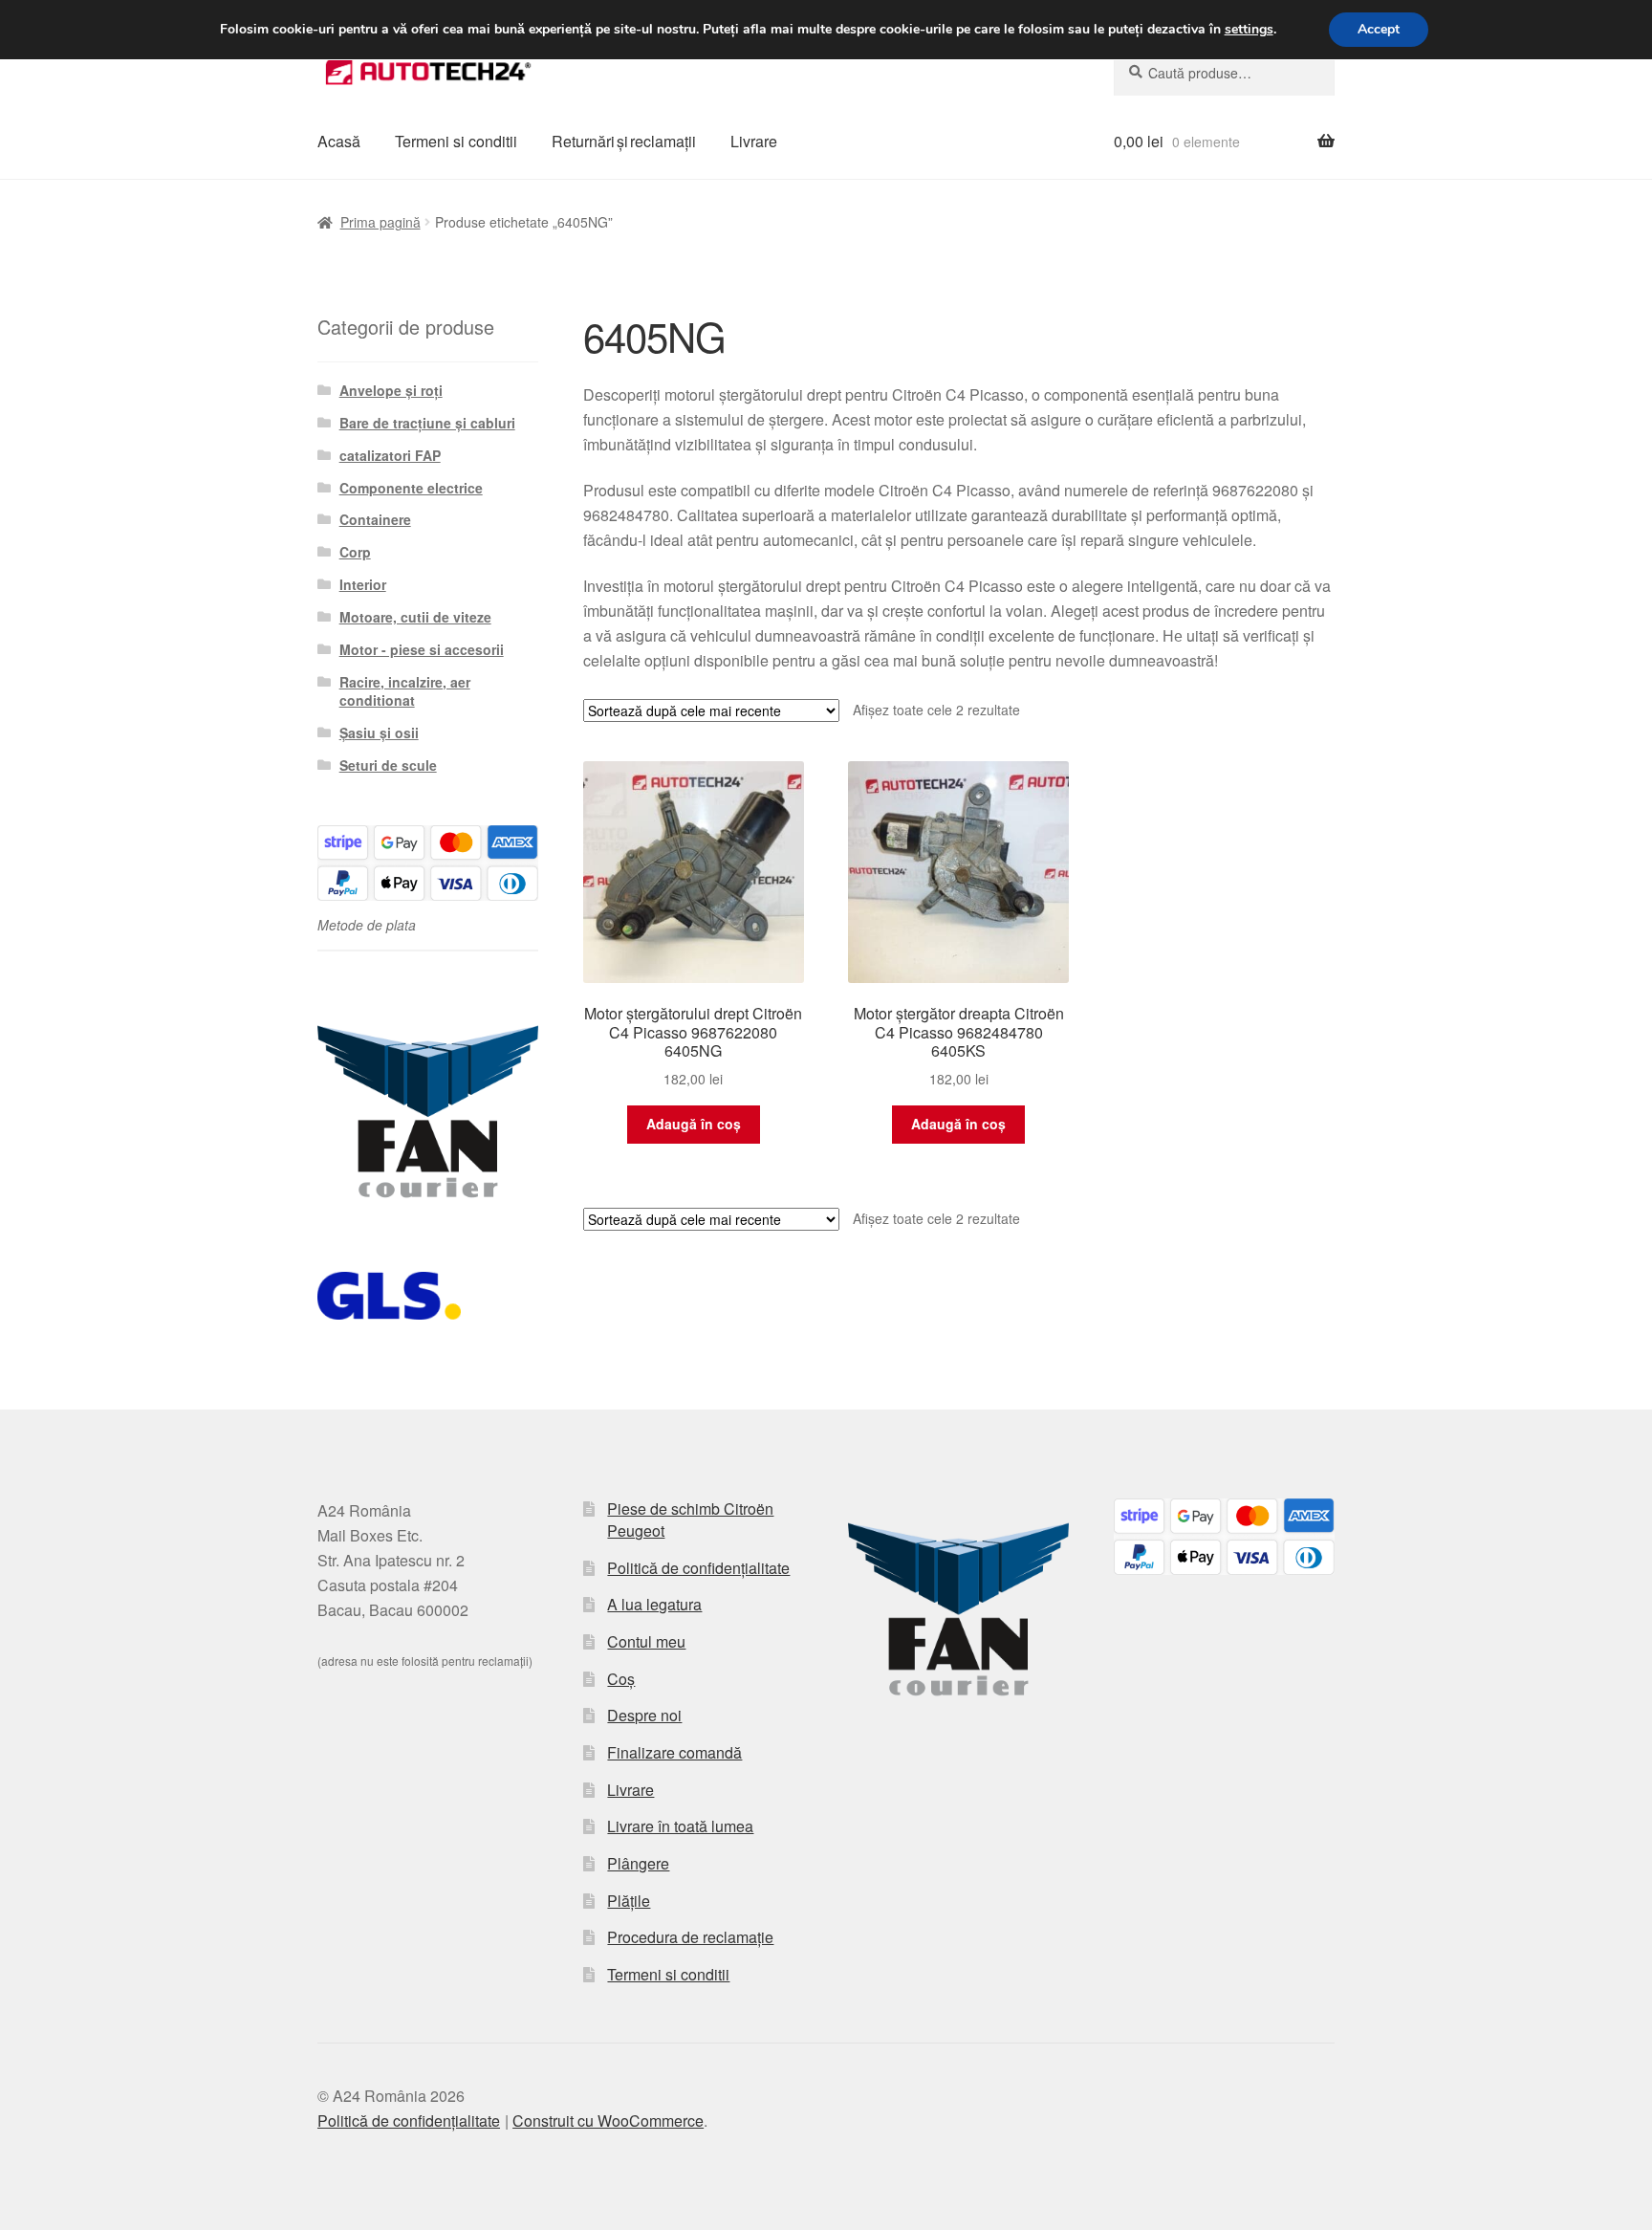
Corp (355, 552)
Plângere (638, 1863)
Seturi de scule (388, 765)
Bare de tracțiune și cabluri (427, 423)
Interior (363, 584)
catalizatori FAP (390, 455)
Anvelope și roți (391, 390)
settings (1249, 30)
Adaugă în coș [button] (694, 1124)
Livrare (754, 141)
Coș (621, 1679)
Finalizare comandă (674, 1752)
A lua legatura (654, 1604)
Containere (375, 519)
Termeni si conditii (456, 141)
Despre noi (644, 1715)
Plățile (629, 1901)
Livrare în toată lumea (680, 1826)
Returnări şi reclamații (624, 141)
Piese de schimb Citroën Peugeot (690, 1519)
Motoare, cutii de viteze (415, 617)
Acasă (339, 141)
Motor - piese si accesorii (422, 649)
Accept (1379, 29)
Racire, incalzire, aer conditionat (405, 691)
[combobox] (1224, 73)
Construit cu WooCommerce (608, 2121)
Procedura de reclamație (690, 1937)
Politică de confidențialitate (698, 1568)
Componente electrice (411, 488)
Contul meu (646, 1641)
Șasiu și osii (379, 732)
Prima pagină (380, 222)
